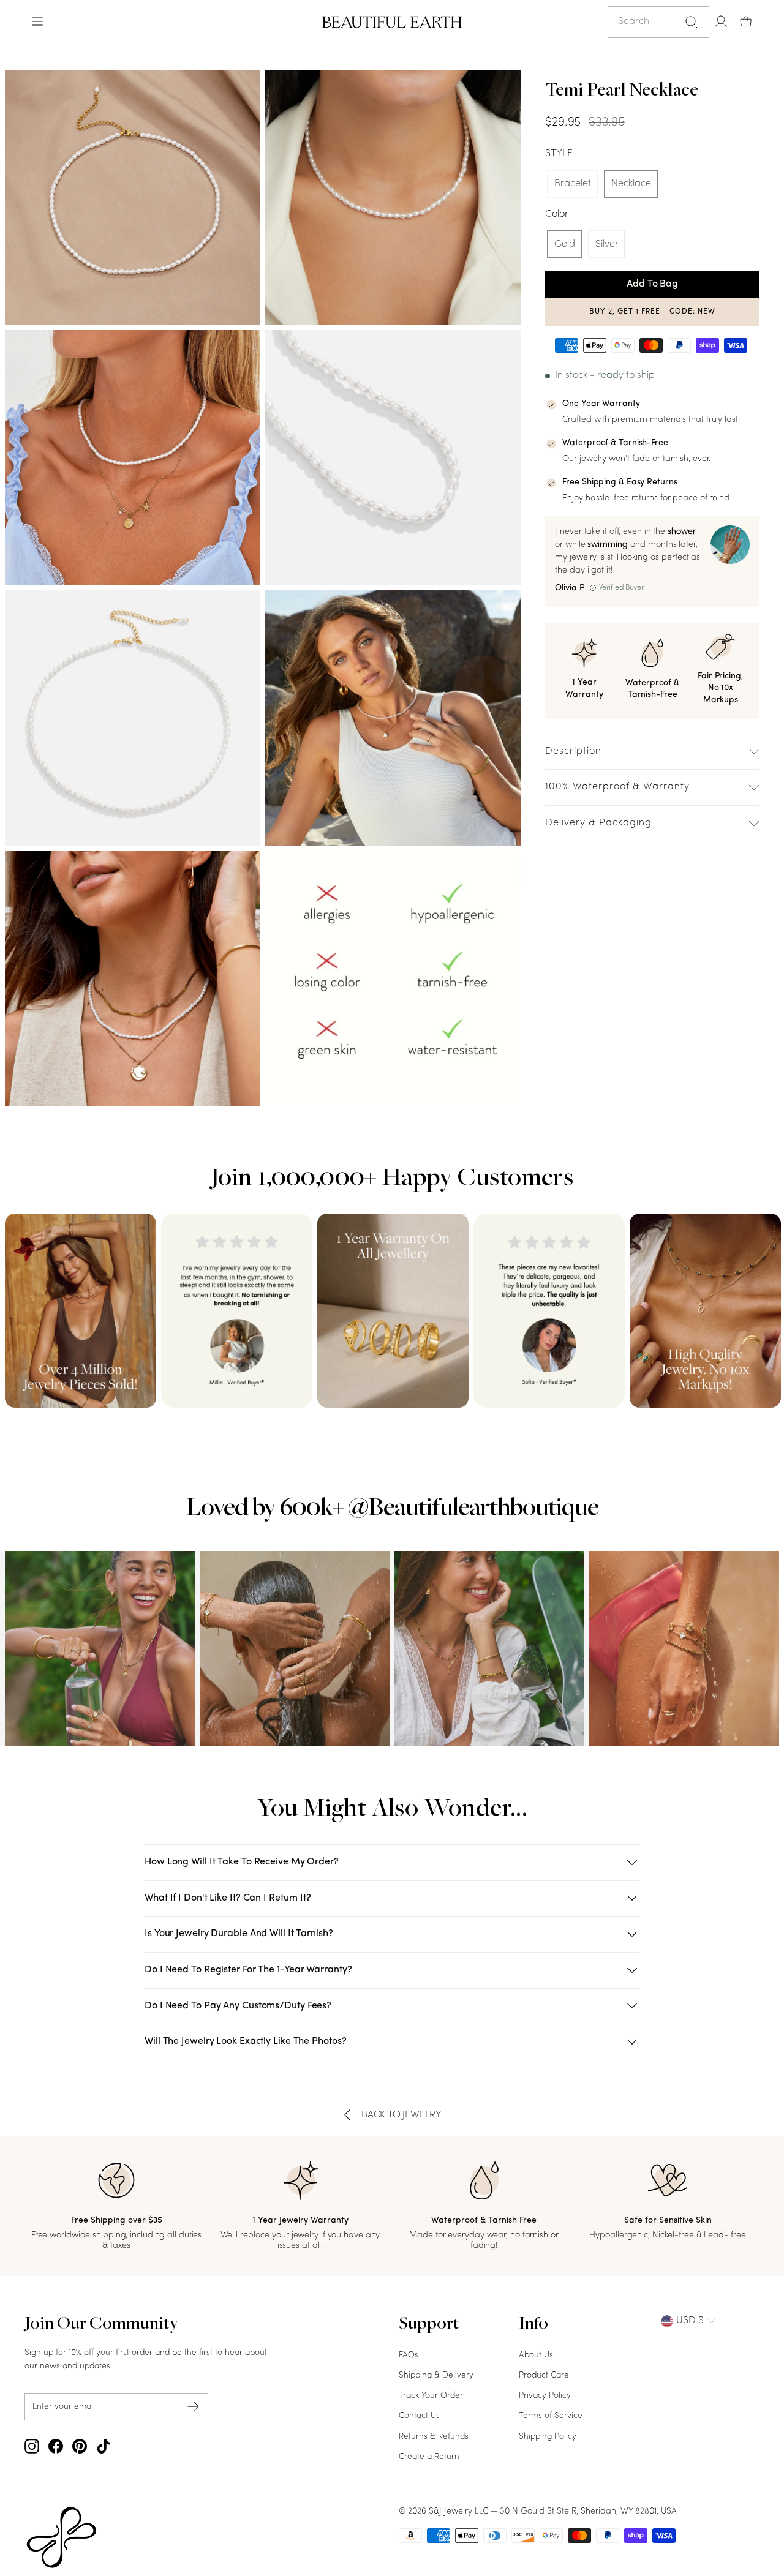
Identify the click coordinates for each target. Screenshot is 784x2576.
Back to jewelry (401, 2115)
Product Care (544, 2375)
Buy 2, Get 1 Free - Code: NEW (652, 312)
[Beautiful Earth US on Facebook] (56, 2446)
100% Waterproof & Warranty (617, 787)
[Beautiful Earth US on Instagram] (32, 2446)
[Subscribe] (194, 2407)
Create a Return (429, 2457)
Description (573, 751)
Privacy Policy (545, 2396)
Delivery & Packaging (598, 823)
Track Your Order (431, 2396)
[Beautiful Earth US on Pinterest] (80, 2446)
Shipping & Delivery (436, 2375)
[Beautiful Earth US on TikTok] (104, 2446)
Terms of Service (551, 2416)
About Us (536, 2355)
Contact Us (419, 2416)
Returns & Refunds (434, 2437)
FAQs (409, 2355)
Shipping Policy (548, 2437)
